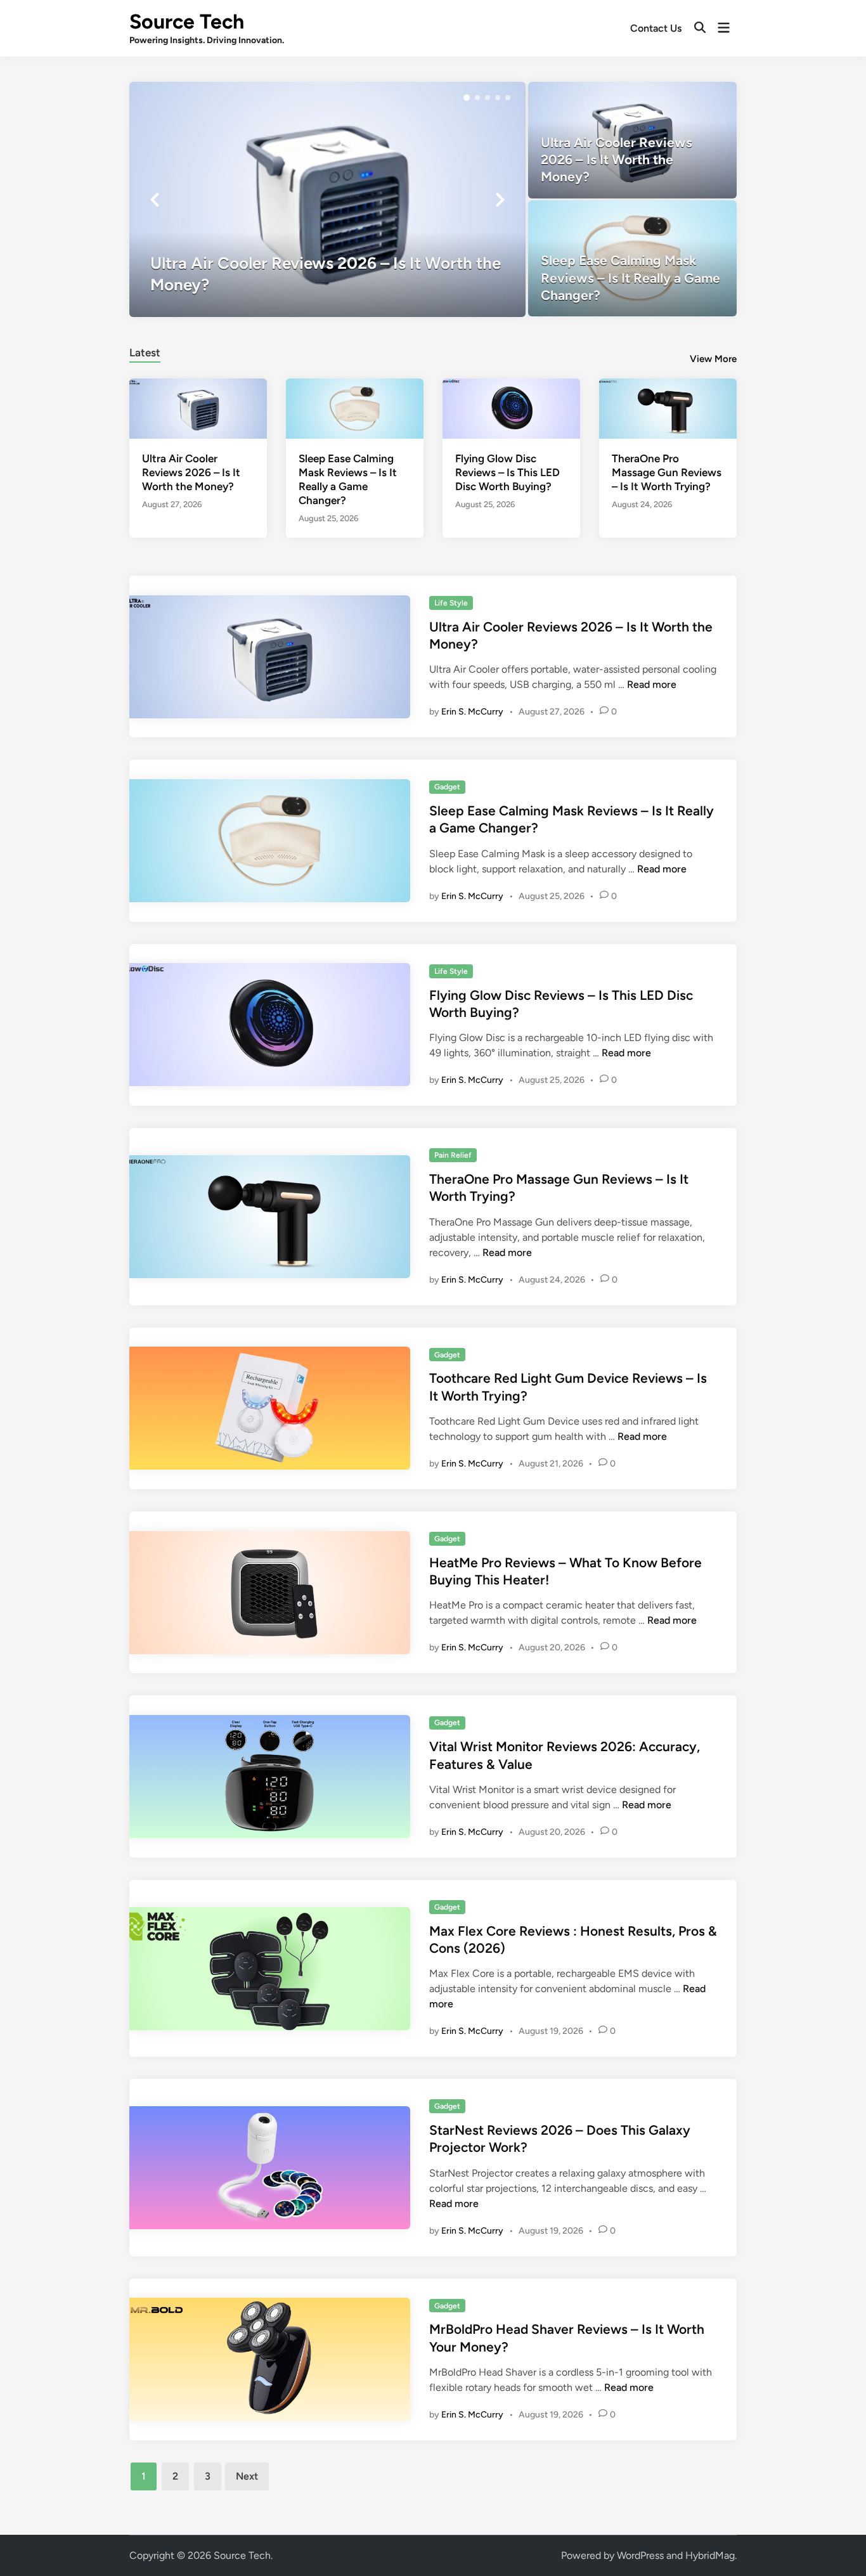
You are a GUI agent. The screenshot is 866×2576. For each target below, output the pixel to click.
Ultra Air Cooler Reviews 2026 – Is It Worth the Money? (191, 472)
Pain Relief (453, 1155)
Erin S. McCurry (472, 712)
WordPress (640, 2555)
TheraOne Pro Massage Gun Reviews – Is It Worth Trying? (667, 472)
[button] (467, 98)
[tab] (145, 351)
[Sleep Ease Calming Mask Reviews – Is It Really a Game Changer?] (632, 258)
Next (247, 2476)
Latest (145, 353)
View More (713, 359)
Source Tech (187, 22)
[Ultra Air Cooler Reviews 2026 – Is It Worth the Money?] (327, 199)
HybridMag (710, 2555)
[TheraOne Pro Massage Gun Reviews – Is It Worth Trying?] (668, 407)
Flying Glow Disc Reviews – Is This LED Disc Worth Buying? (507, 472)
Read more (652, 684)
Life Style (451, 603)
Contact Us (656, 28)
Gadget (447, 787)
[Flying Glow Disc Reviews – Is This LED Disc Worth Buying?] (511, 407)
